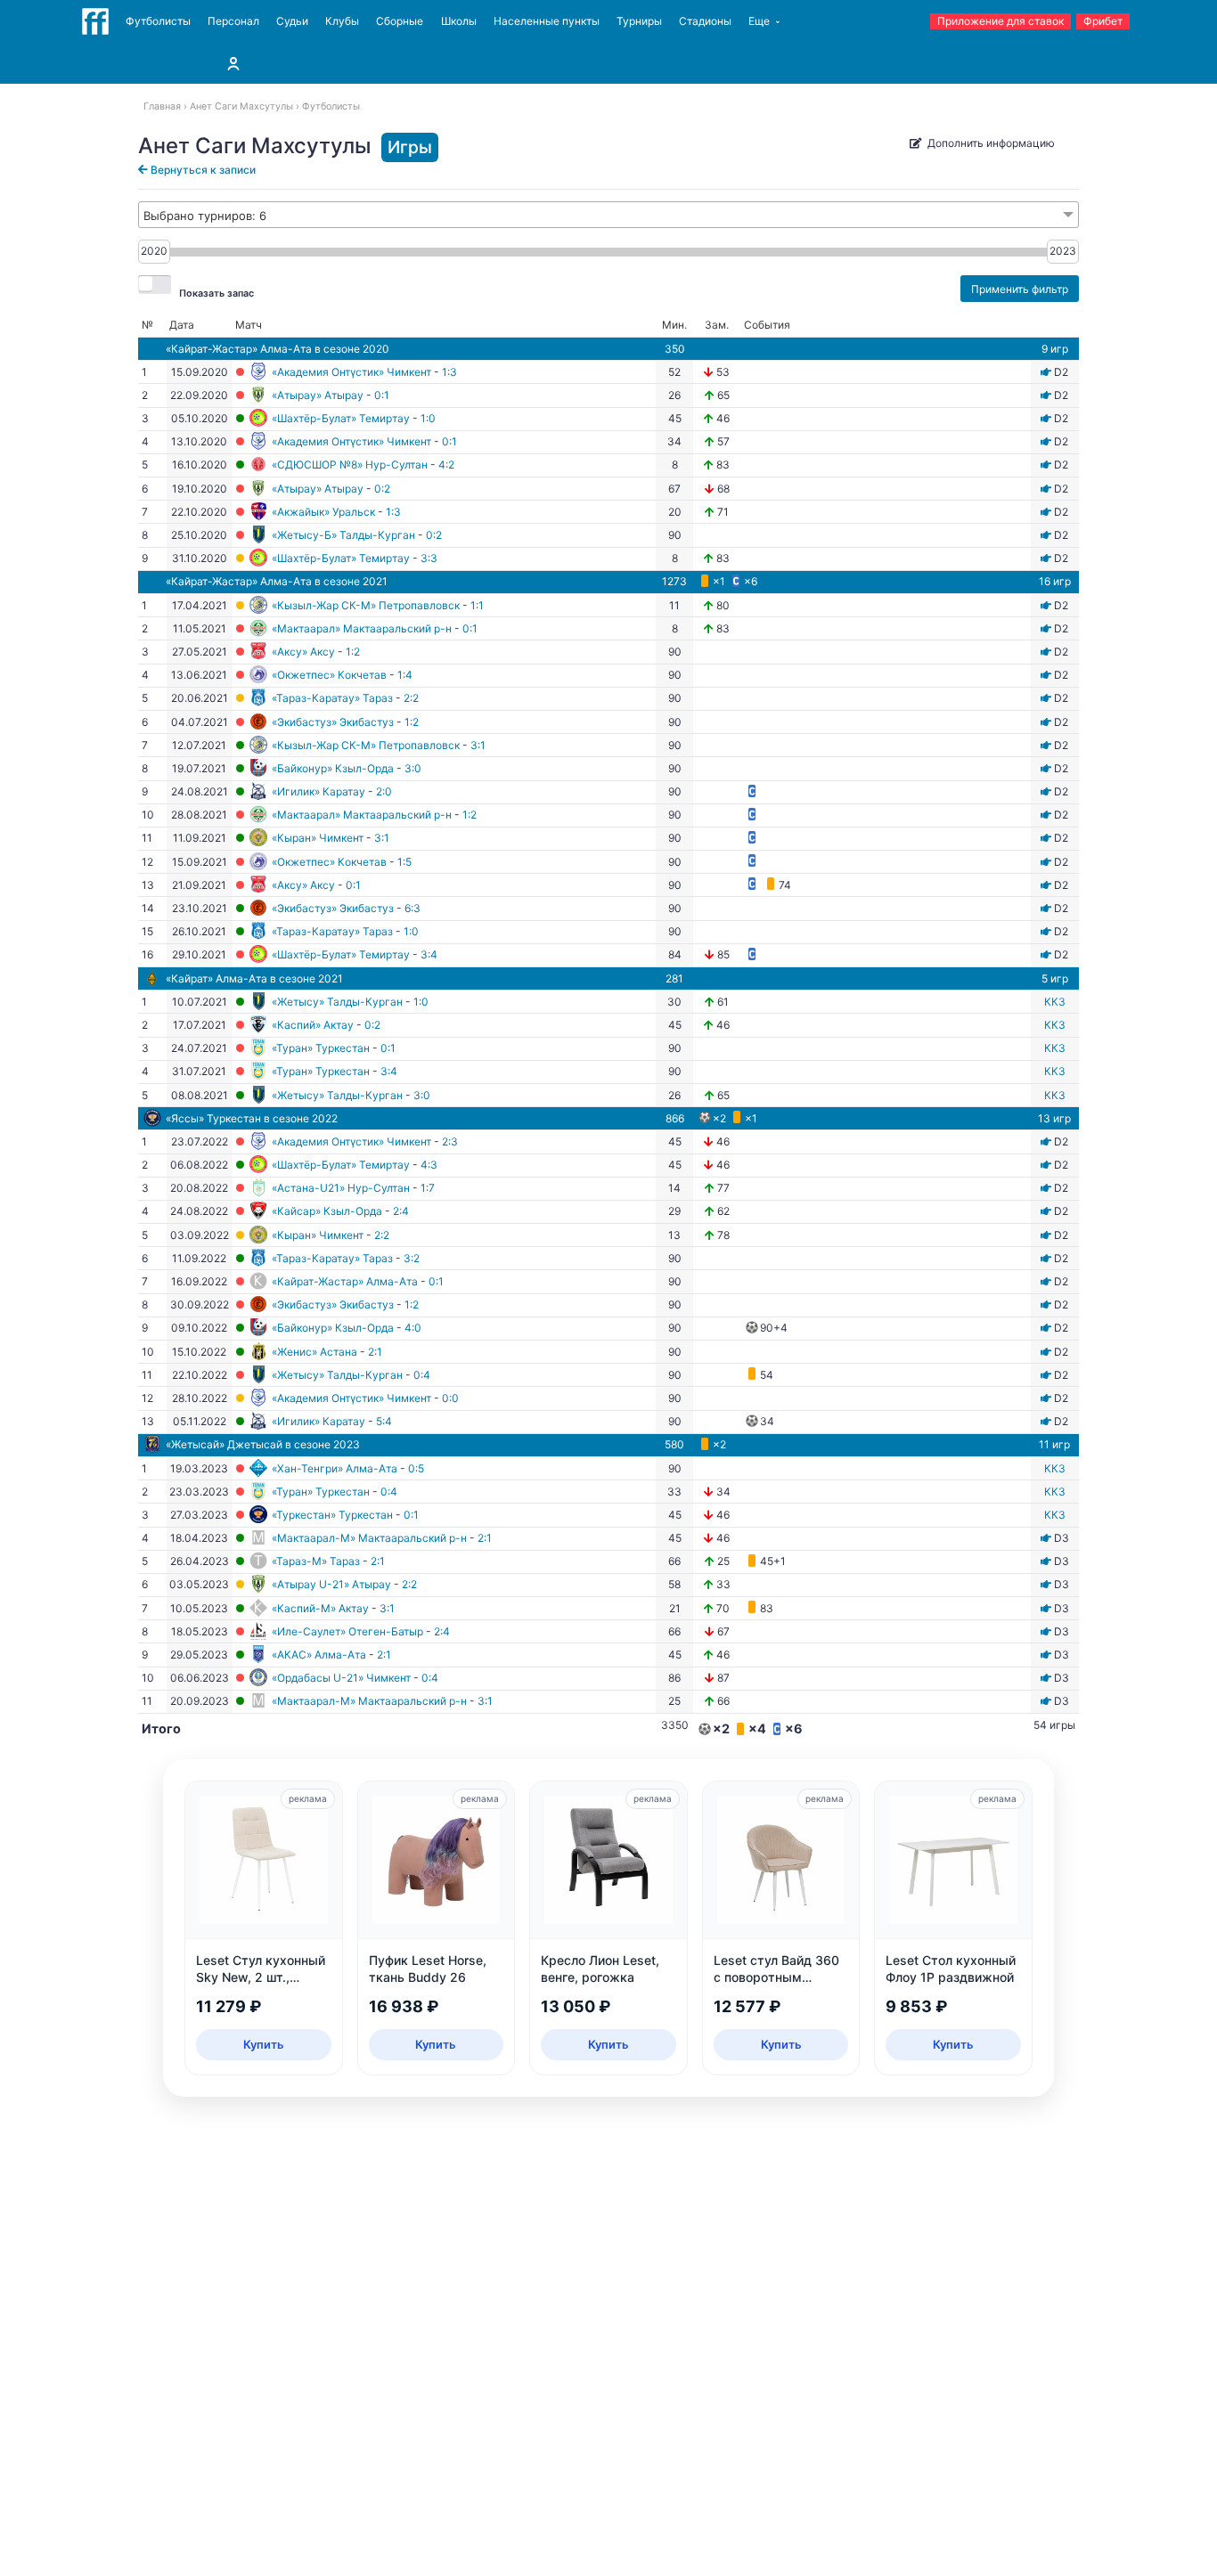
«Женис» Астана (314, 1352)
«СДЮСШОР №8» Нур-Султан (350, 465)
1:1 (477, 605)
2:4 (401, 1211)
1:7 (428, 1188)
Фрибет (1103, 21)
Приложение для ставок (1001, 21)
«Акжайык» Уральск (323, 512)
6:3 (412, 908)
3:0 (413, 768)
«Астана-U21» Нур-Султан (341, 1188)
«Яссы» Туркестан (213, 1118)
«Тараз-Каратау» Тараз (332, 698)
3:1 (478, 745)
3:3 (429, 558)
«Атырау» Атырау (318, 395)
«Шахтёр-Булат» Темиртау (341, 418)
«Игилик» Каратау (319, 791)
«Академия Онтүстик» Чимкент (351, 372)
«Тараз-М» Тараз (316, 1561)
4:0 (413, 1328)
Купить (264, 2044)
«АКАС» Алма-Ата (319, 1655)
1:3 (449, 372)
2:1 (375, 1352)
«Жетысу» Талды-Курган (337, 1002)
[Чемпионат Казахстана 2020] (1046, 372)
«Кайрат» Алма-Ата (216, 978)
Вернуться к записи (202, 170)
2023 (1063, 251)
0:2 (382, 489)
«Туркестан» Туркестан (332, 1515)
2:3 (450, 1141)
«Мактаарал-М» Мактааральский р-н (369, 1538)
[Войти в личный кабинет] (233, 63)
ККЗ (1055, 1002)
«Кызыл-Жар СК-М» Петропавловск (366, 605)
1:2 (353, 652)
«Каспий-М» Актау (320, 1608)
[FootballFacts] (95, 21)
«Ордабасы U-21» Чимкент (341, 1678)
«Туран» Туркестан (321, 1048)
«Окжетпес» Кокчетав (329, 675)
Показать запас (216, 293)
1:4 (405, 675)
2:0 (384, 791)
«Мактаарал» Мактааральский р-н (362, 628)
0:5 (416, 1468)
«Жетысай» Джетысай (224, 1444)
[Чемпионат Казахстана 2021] (1046, 605)
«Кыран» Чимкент (318, 838)
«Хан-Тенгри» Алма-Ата (335, 1468)
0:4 (422, 1375)
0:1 (382, 395)
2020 (154, 251)
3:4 (429, 954)
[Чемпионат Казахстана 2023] (1046, 1538)
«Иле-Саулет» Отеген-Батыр (347, 1631)
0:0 (450, 1398)
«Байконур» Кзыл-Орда (333, 768)
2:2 (411, 698)
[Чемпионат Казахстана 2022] (1046, 1141)
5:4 (384, 1421)
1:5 (404, 862)
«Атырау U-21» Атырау (331, 1584)
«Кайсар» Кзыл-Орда (327, 1211)
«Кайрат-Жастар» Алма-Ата (239, 349)
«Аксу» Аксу (303, 652)
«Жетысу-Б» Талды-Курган (343, 535)
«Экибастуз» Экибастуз (333, 722)
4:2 (446, 465)
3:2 (412, 1258)
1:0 (428, 418)
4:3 (429, 1165)
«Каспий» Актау (313, 1025)
